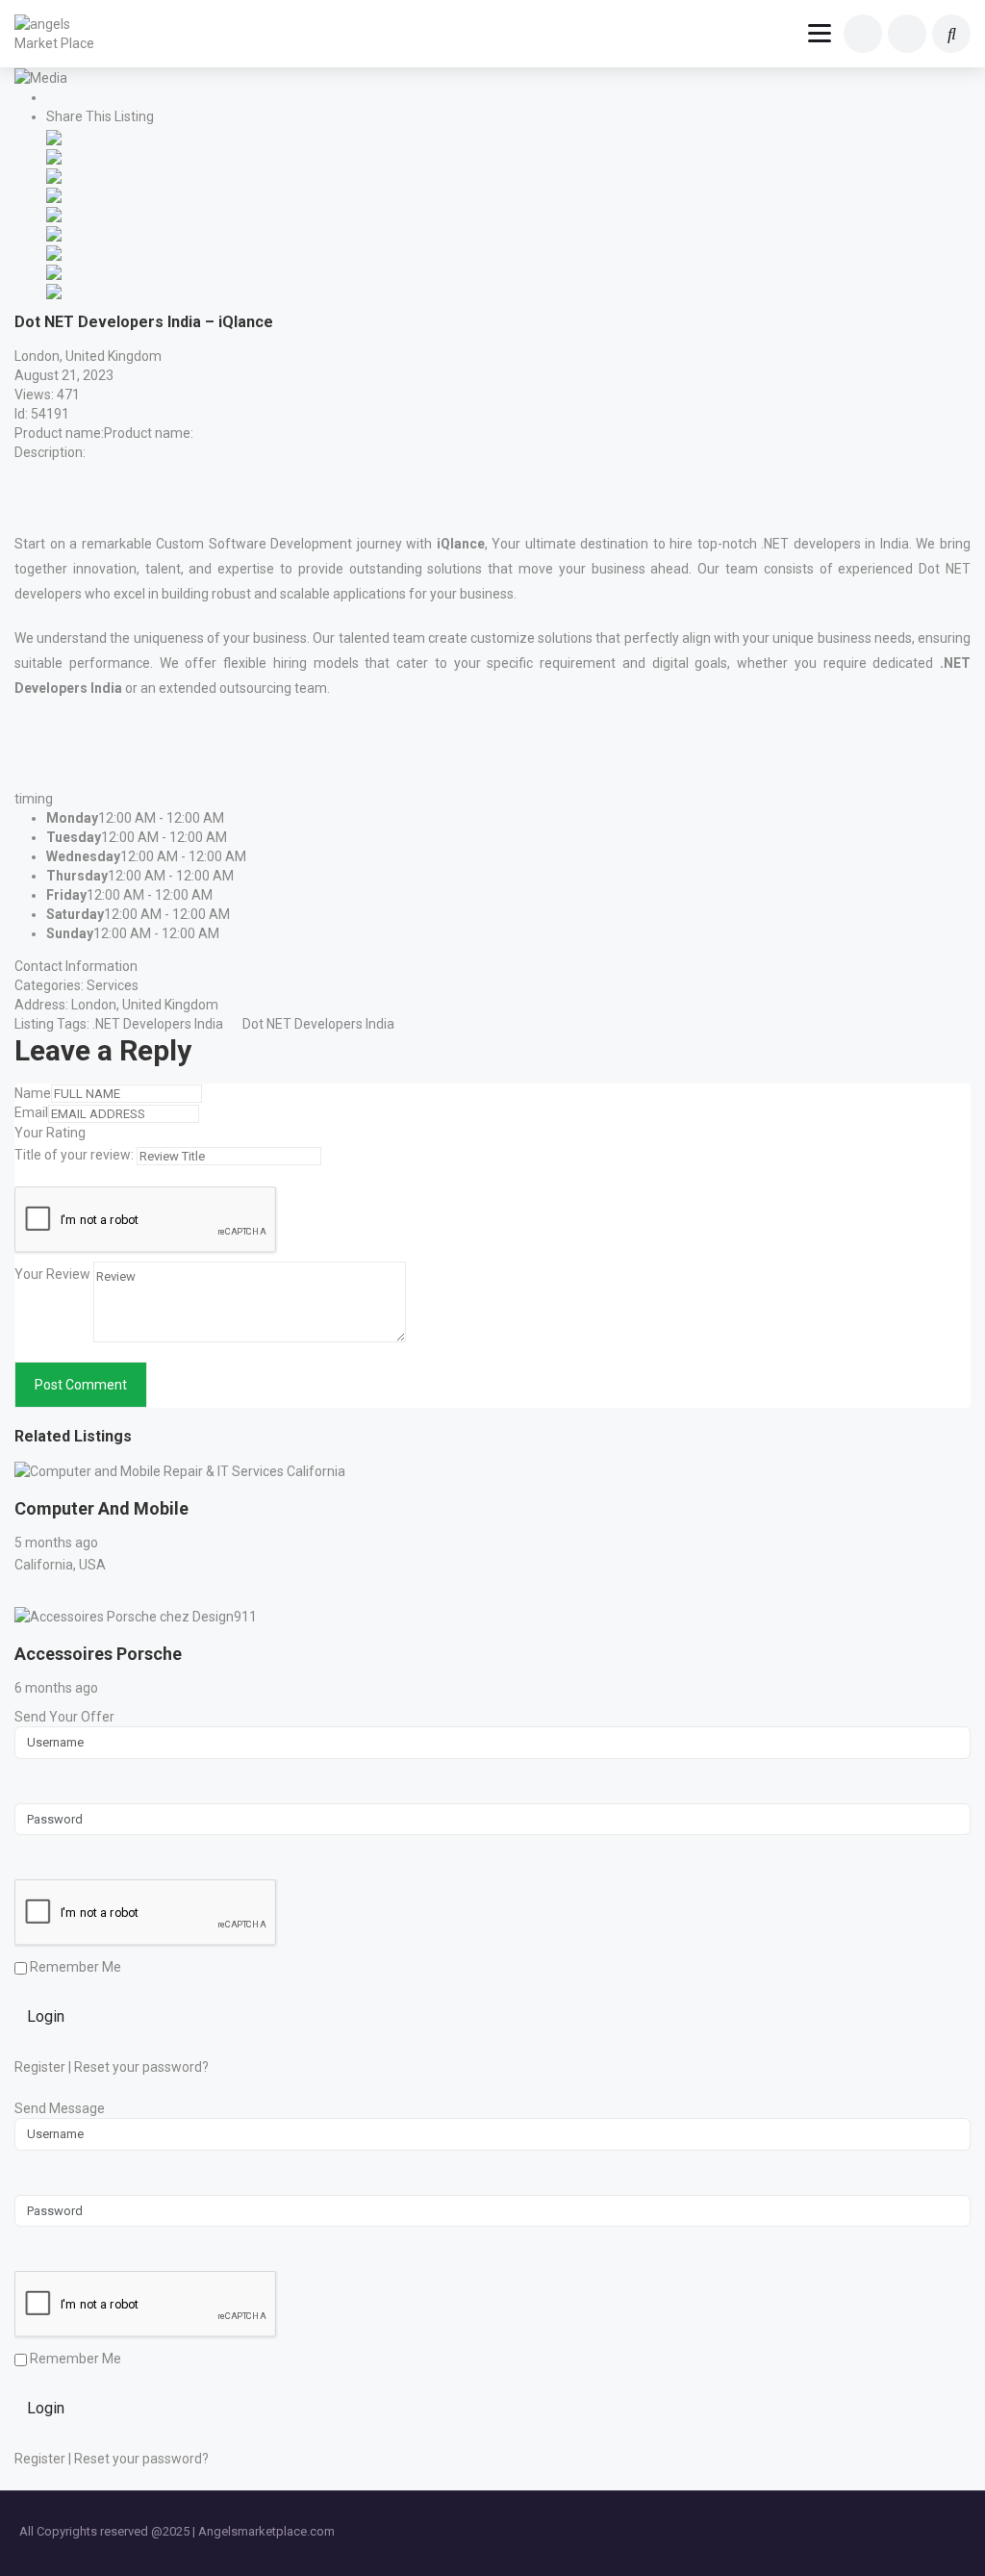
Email (31, 1112)
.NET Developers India (158, 1024)
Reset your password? (141, 2067)
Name (33, 1093)
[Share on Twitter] (54, 155)
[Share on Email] (54, 290)
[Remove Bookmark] (59, 99)
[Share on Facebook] (54, 136)
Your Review (52, 1274)
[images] (41, 77)
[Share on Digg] (54, 193)
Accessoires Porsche (98, 1654)
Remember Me (74, 1967)
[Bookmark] (27, 1492)
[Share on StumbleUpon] (54, 270)
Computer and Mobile (101, 1508)
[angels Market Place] (60, 34)
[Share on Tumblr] (54, 251)
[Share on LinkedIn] (54, 174)
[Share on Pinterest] (54, 232)
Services (113, 985)
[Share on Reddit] (54, 213)
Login (46, 2016)
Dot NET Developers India (318, 1024)
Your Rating (50, 1133)
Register (40, 2067)
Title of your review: (74, 1155)
